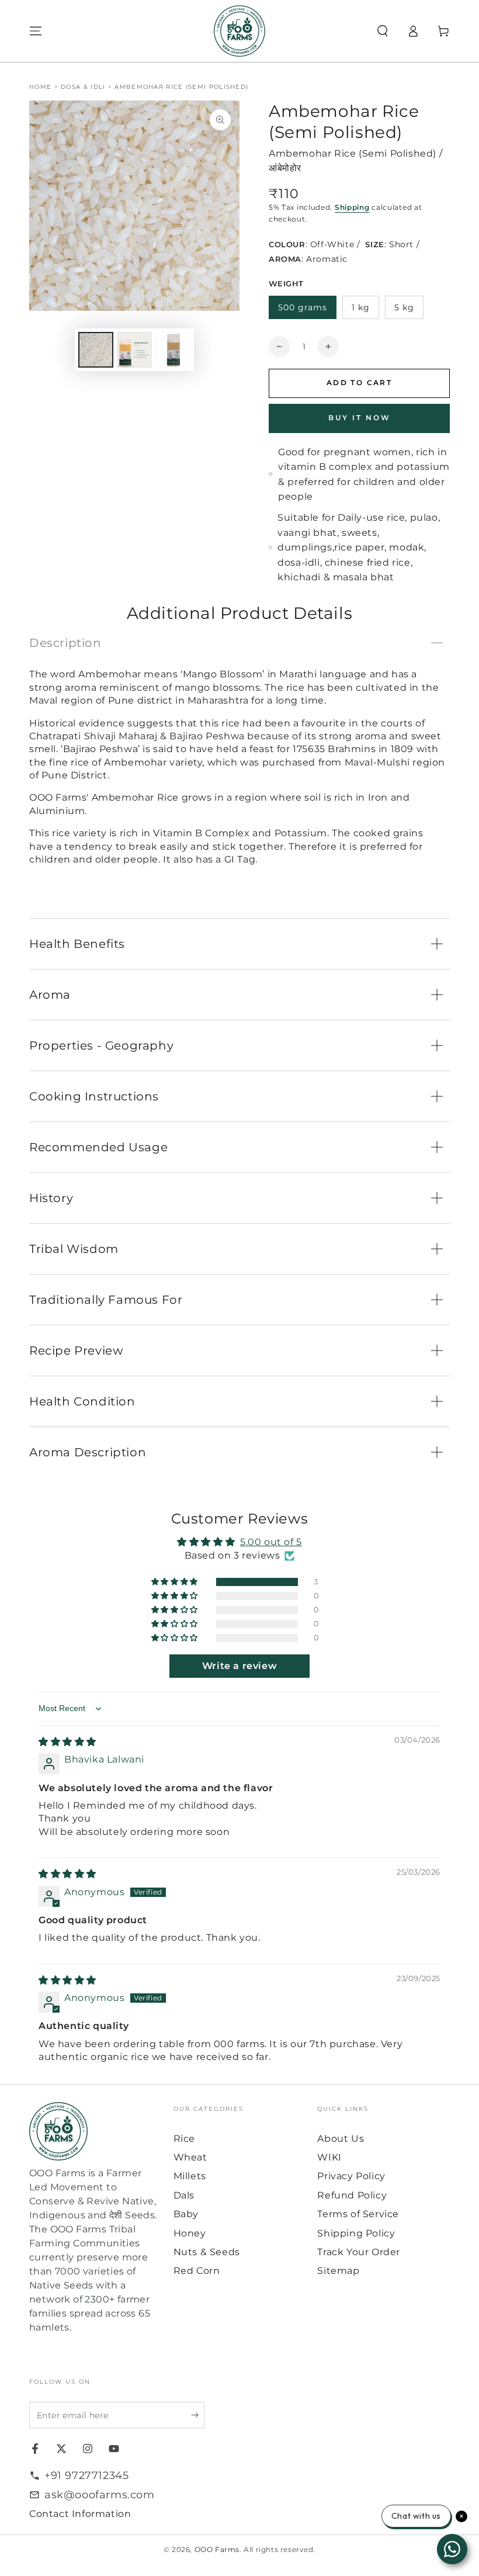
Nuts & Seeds (207, 2252)
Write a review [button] (239, 1666)
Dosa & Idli (83, 87)
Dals (184, 2195)
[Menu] (36, 31)
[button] (383, 31)
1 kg (361, 307)
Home (40, 87)
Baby (186, 2214)
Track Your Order (359, 2252)
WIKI (329, 2157)
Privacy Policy (351, 2176)
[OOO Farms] (239, 31)
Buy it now (360, 418)
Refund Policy (352, 2195)
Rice (184, 2139)
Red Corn (197, 2271)
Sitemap (338, 2271)
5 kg (404, 307)
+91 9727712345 (86, 2475)
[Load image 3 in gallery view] (173, 350)
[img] (67, 1742)
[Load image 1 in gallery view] (96, 350)
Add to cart (359, 382)
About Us (341, 2139)
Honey (190, 2233)
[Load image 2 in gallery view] (134, 350)
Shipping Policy (356, 2233)
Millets (190, 2176)
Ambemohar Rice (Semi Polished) (181, 87)
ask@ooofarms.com (100, 2495)
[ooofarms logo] (96, 2132)
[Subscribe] (198, 2415)
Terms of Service (358, 2214)
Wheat (190, 2157)
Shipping (352, 207)
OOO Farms (217, 2549)
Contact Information (80, 2514)
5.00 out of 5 (271, 1542)
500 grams (303, 307)
